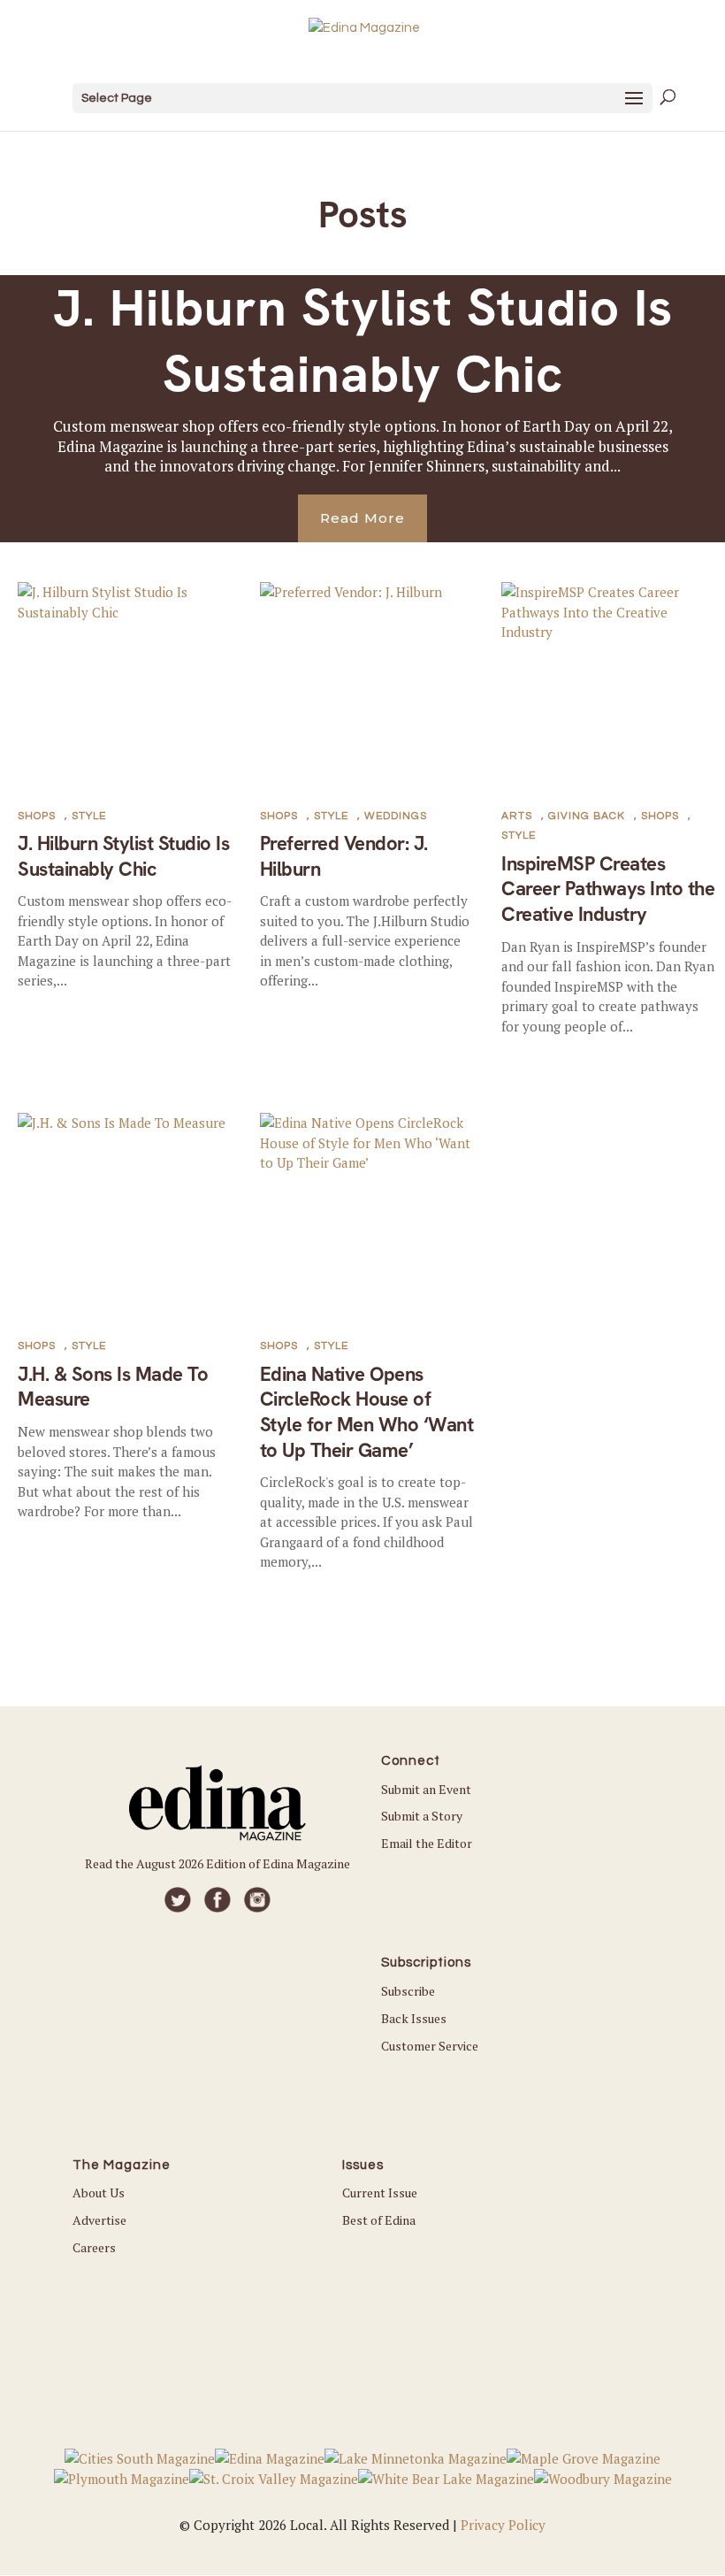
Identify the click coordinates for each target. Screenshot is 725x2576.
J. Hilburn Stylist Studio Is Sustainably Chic (363, 341)
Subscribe (408, 1991)
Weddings (396, 816)
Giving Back (587, 816)
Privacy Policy (503, 2525)
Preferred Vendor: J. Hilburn (344, 856)
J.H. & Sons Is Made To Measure (113, 1387)
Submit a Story (422, 1816)
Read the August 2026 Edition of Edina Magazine (217, 1863)
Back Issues (414, 2018)
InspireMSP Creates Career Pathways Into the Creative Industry (608, 889)
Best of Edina (379, 2220)
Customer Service (430, 2046)
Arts (517, 816)
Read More (362, 518)
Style (89, 816)
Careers (94, 2247)
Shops (37, 816)
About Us (99, 2193)
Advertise (99, 2220)
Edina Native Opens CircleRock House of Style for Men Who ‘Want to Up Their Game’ (367, 1412)
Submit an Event (426, 1789)
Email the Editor (427, 1843)
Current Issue (380, 2193)
